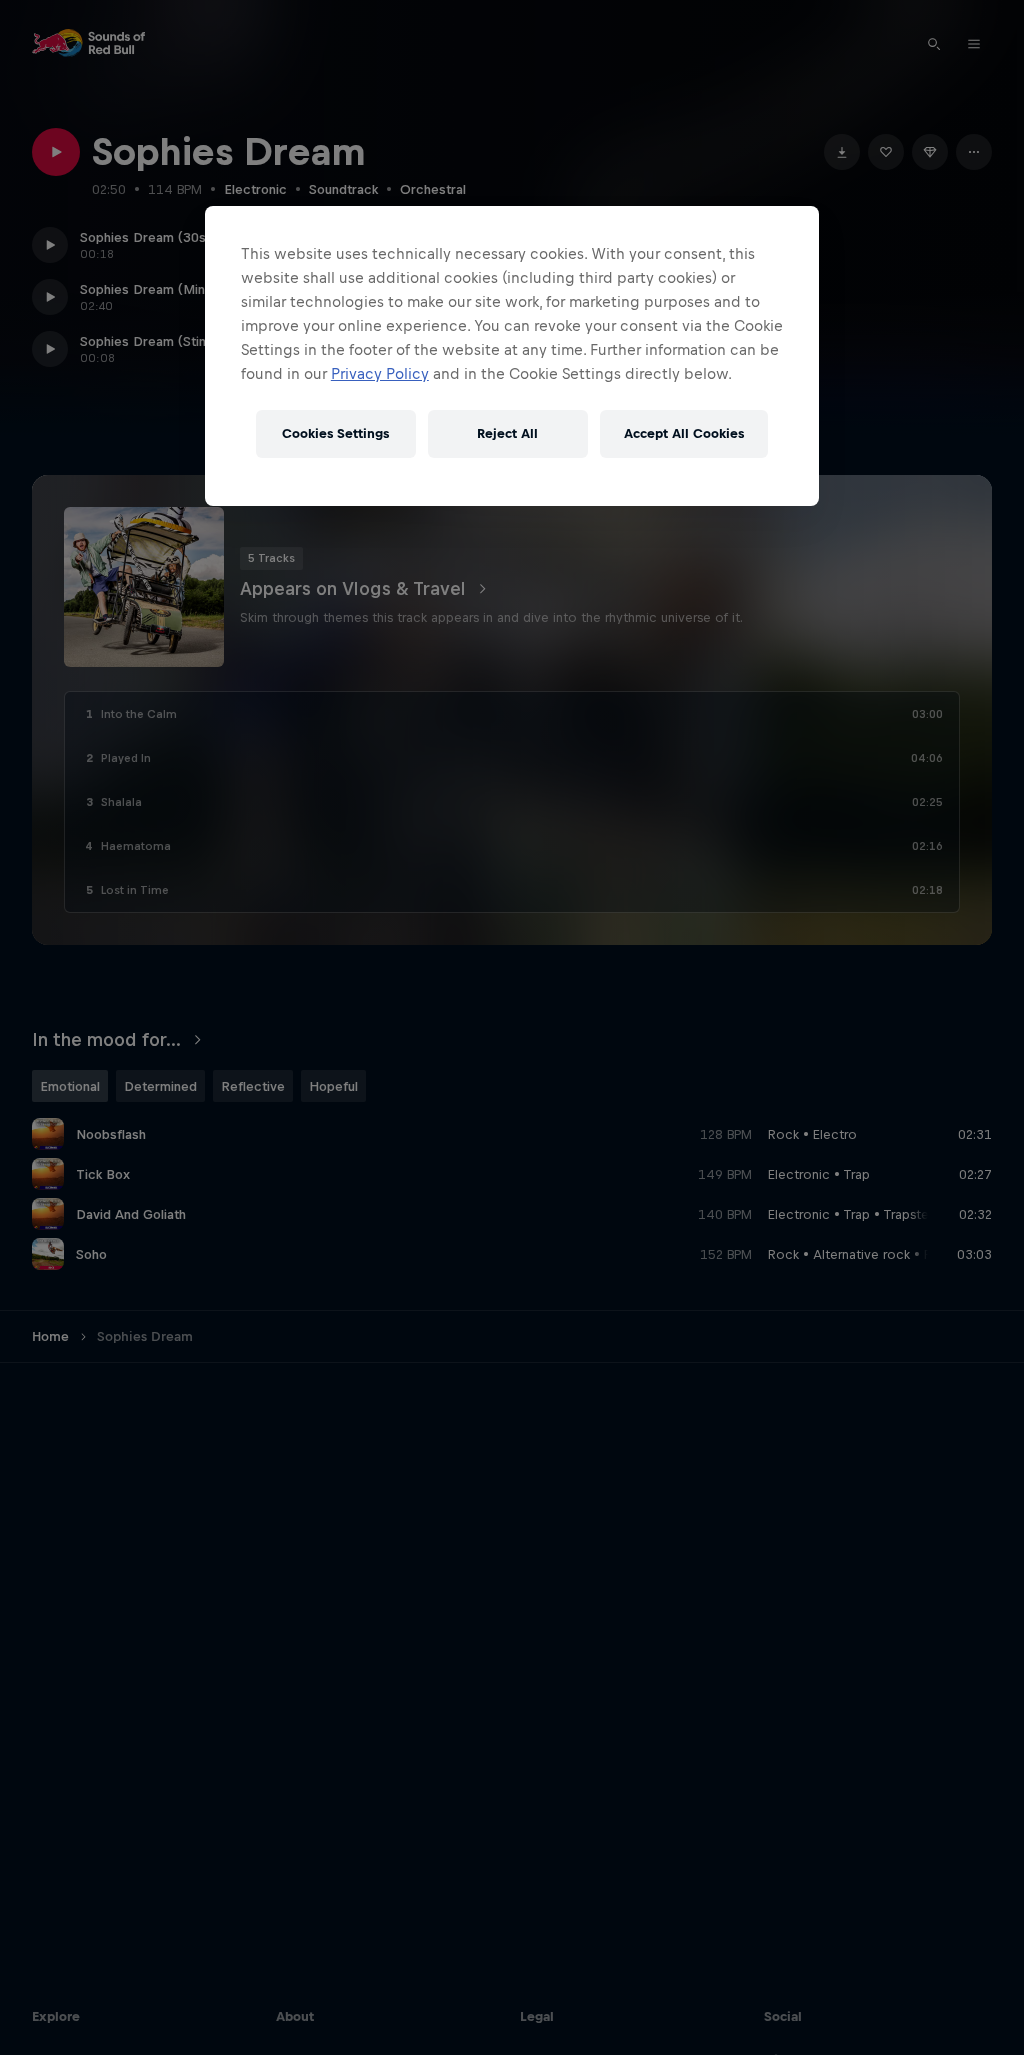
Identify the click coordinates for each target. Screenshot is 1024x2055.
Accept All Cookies (684, 433)
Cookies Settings (335, 433)
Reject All (507, 433)
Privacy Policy (380, 373)
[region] (512, 356)
